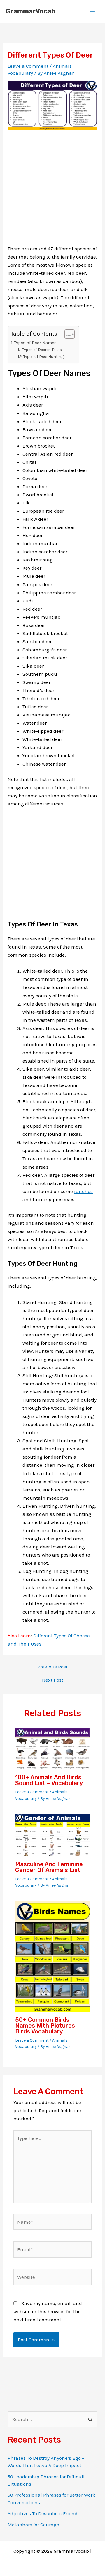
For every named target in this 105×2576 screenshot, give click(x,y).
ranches (83, 1191)
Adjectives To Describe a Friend (43, 2513)
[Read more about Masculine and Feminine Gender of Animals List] (53, 1835)
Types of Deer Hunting (43, 356)
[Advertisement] (52, 192)
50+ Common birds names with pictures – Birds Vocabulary (47, 2026)
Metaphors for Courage (33, 2525)
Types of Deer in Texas (42, 350)
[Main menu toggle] (93, 12)
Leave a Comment (28, 66)
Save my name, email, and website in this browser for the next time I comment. (48, 2311)
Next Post (53, 1680)
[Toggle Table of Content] (67, 334)
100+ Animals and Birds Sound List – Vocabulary (49, 1780)
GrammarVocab (31, 11)
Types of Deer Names (35, 343)
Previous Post (52, 1667)
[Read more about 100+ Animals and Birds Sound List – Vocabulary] (53, 1748)
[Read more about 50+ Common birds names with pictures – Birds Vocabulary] (53, 1956)
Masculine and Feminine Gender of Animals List (49, 1867)
